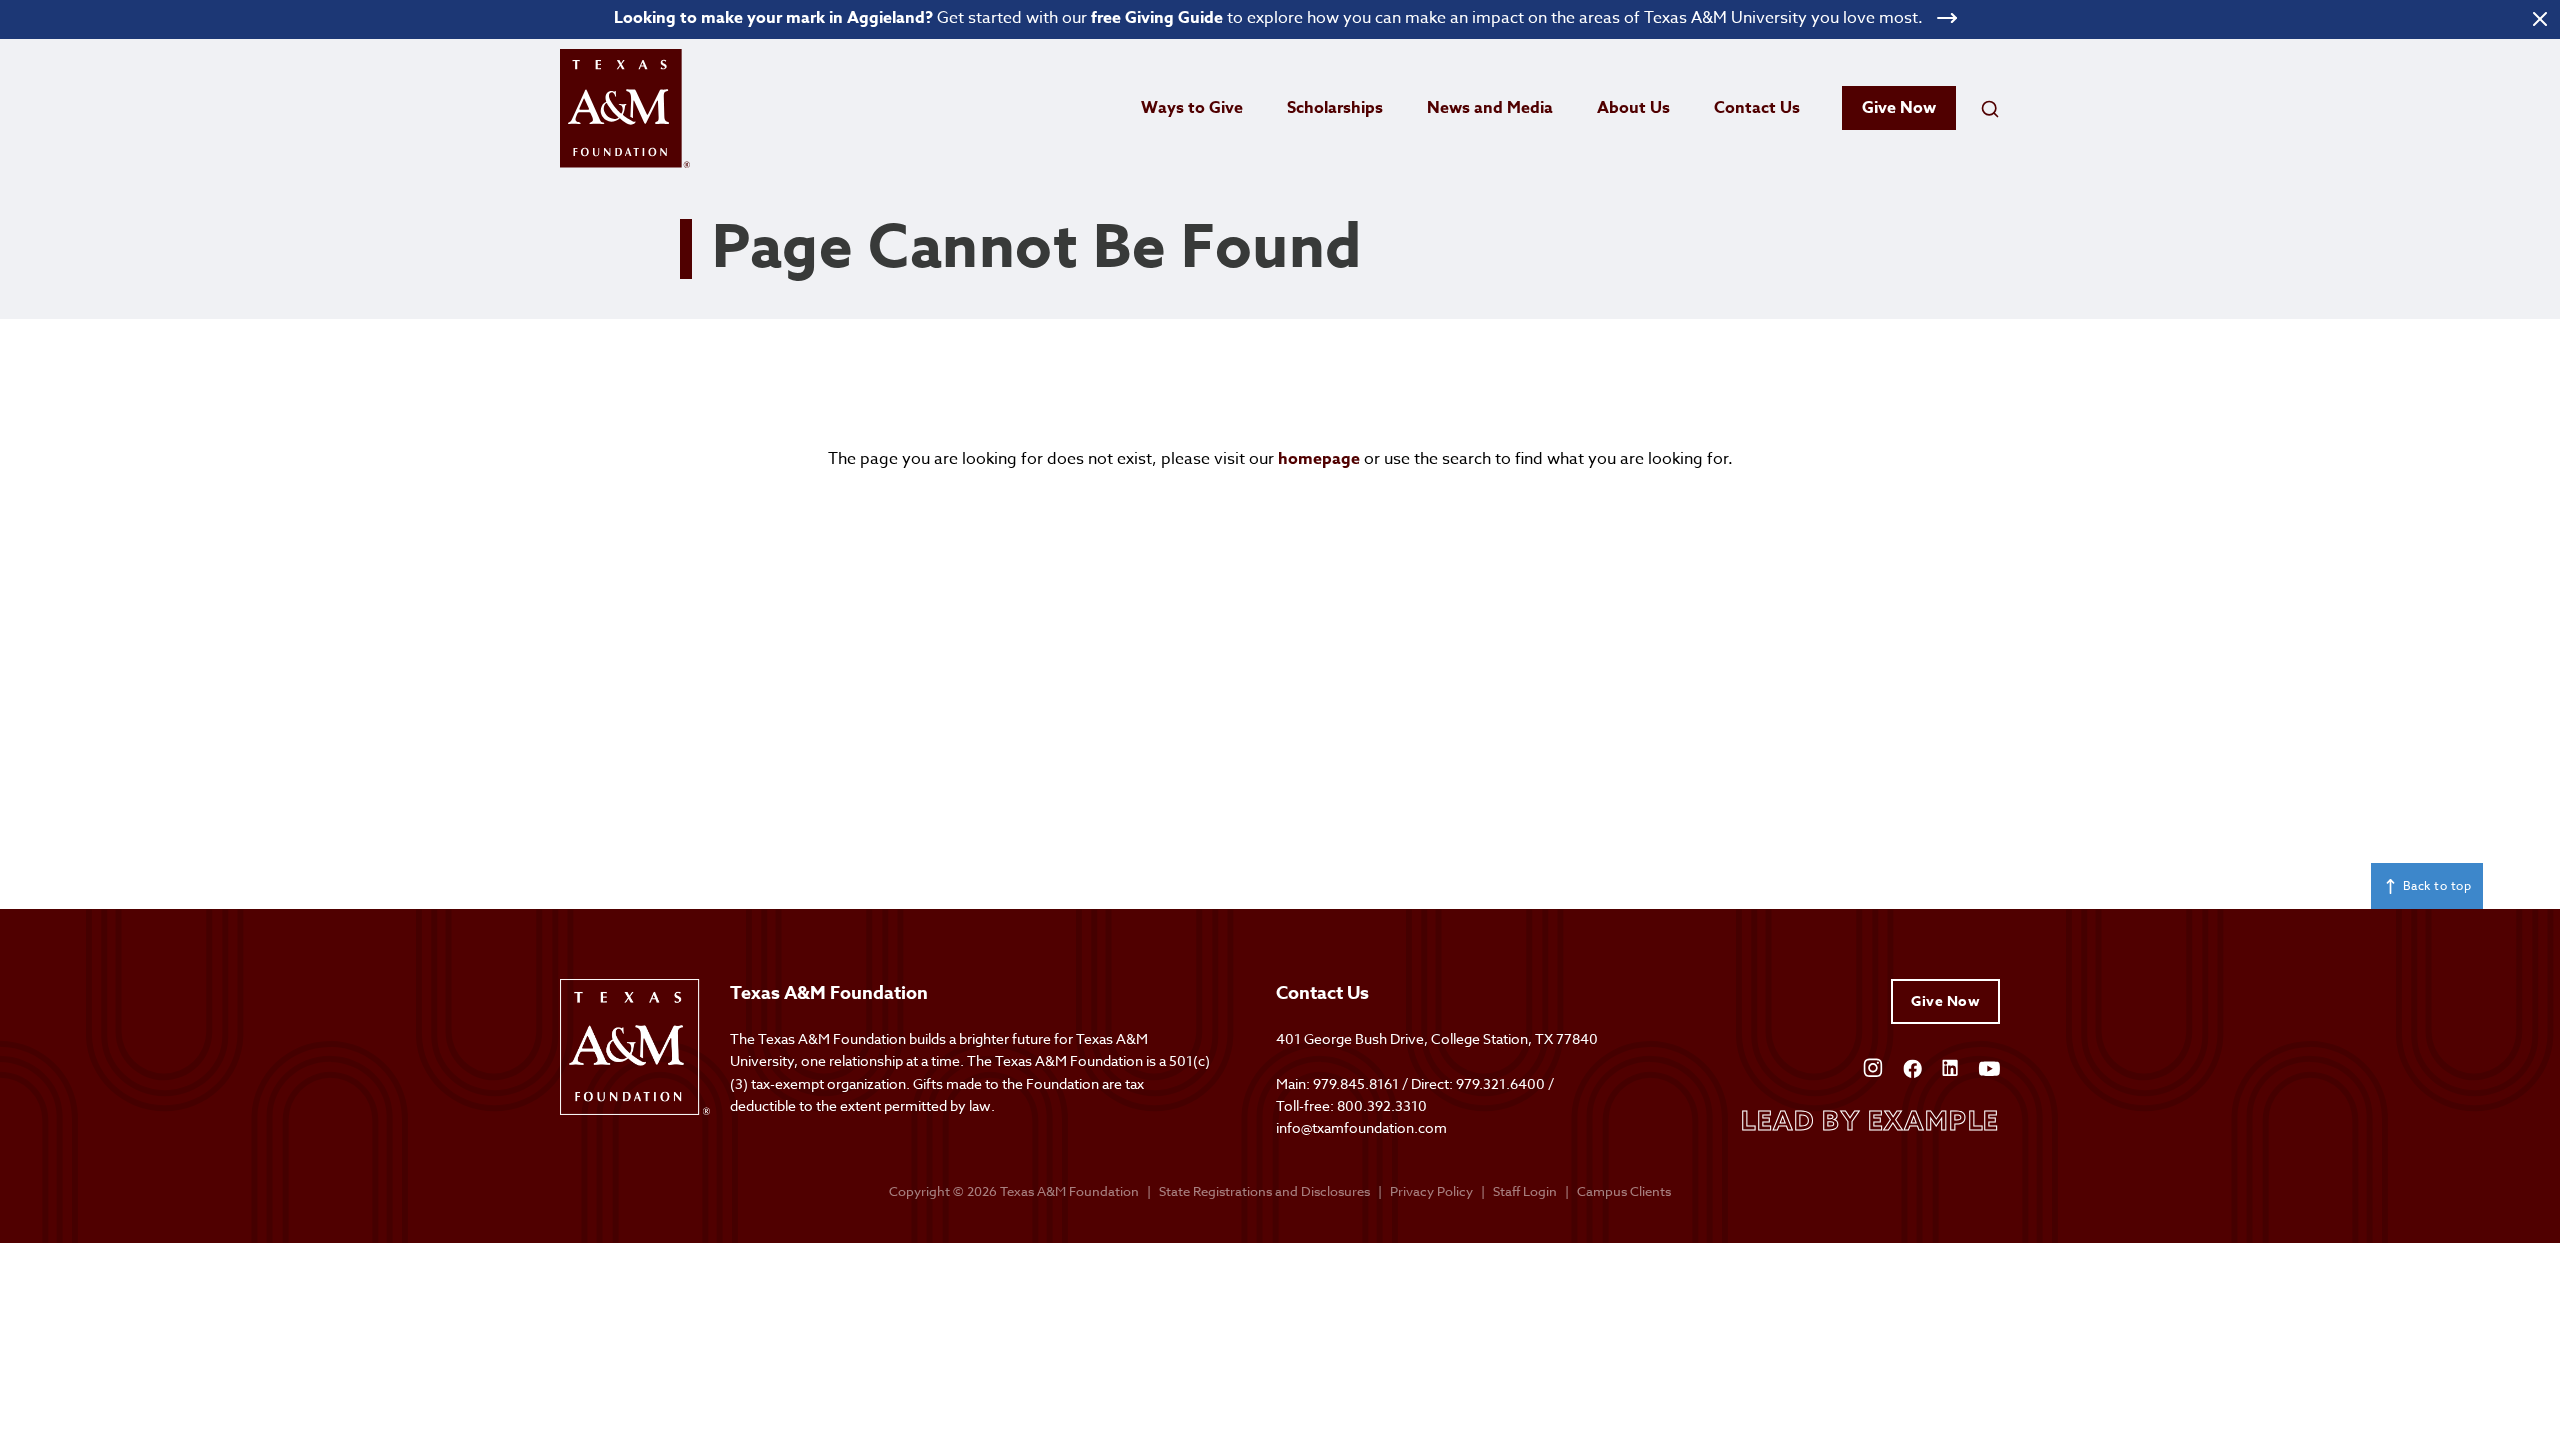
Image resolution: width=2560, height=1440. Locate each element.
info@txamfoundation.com (1361, 1127)
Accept (1644, 1357)
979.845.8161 (1356, 1083)
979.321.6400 (1500, 1083)
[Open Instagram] (1873, 1066)
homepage (1319, 459)
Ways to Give (1192, 108)
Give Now (1899, 108)
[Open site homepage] (625, 108)
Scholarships (1335, 108)
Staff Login (1525, 1191)
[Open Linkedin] (1950, 1066)
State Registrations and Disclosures (1264, 1191)
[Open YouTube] (1989, 1066)
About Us (1633, 108)
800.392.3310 (1382, 1105)
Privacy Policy (1431, 1191)
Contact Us (1757, 108)
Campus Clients (1624, 1191)
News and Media (1490, 108)
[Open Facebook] (1912, 1066)
